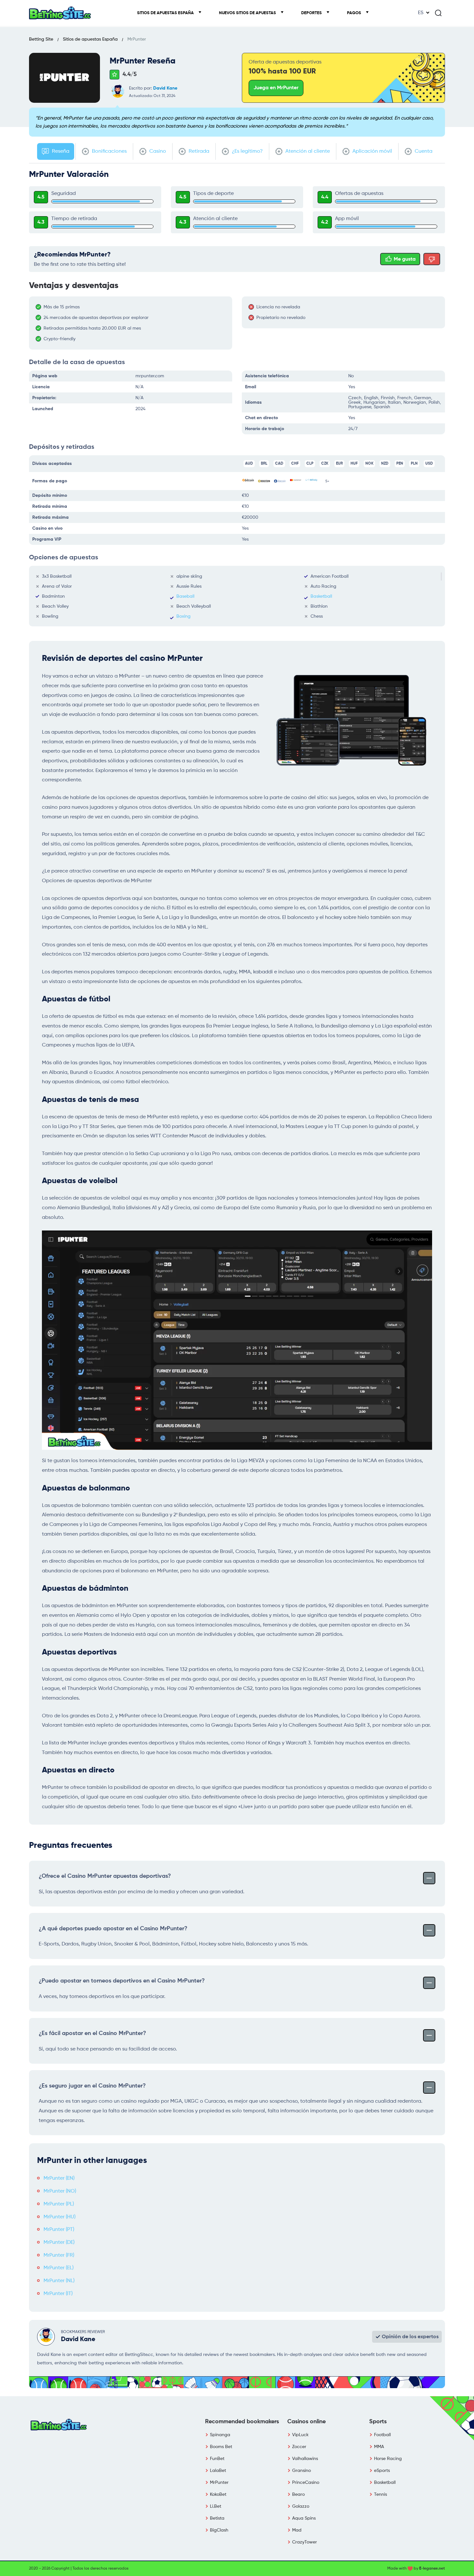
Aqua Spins (304, 2518)
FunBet (217, 2459)
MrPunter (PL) (59, 2204)
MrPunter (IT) (58, 2294)
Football (382, 2435)
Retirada (198, 151)
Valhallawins (305, 2459)
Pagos (355, 13)
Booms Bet (221, 2447)
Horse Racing (388, 2459)
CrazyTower (305, 2542)
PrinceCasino (306, 2483)
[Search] (438, 13)
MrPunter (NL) (59, 2281)
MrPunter (219, 2483)
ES (421, 13)
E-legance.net (432, 2569)
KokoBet (218, 2494)
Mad (297, 2530)
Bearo (298, 2494)
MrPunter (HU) (59, 2217)
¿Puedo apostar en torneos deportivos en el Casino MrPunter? (122, 1981)
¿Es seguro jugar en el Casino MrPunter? (92, 2086)
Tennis (380, 2494)
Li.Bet (216, 2506)
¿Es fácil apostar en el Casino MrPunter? (92, 2033)
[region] (134, 323)
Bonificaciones (109, 151)
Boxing (183, 616)
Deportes (312, 13)
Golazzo (301, 2506)
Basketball (321, 596)
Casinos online (306, 2422)
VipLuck (300, 2435)
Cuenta (423, 151)
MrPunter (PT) (59, 2230)
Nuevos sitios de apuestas (248, 13)
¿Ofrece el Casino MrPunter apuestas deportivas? (105, 1876)
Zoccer (299, 2447)
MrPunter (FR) (59, 2255)
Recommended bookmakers (242, 2422)
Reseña (60, 151)
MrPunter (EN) (59, 2178)
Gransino (301, 2471)
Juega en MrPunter (276, 88)
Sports (378, 2422)
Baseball (185, 596)
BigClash (219, 2530)
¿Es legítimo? (247, 151)
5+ (327, 481)
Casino (157, 151)
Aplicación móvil (372, 151)
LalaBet (218, 2471)
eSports (382, 2471)
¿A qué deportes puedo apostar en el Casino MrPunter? (113, 1929)
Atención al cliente (307, 151)
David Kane (165, 88)
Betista (217, 2518)
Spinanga (220, 2435)
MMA (379, 2447)
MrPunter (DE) (59, 2243)
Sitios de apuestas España (166, 13)
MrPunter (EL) (59, 2268)
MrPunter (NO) (60, 2191)
